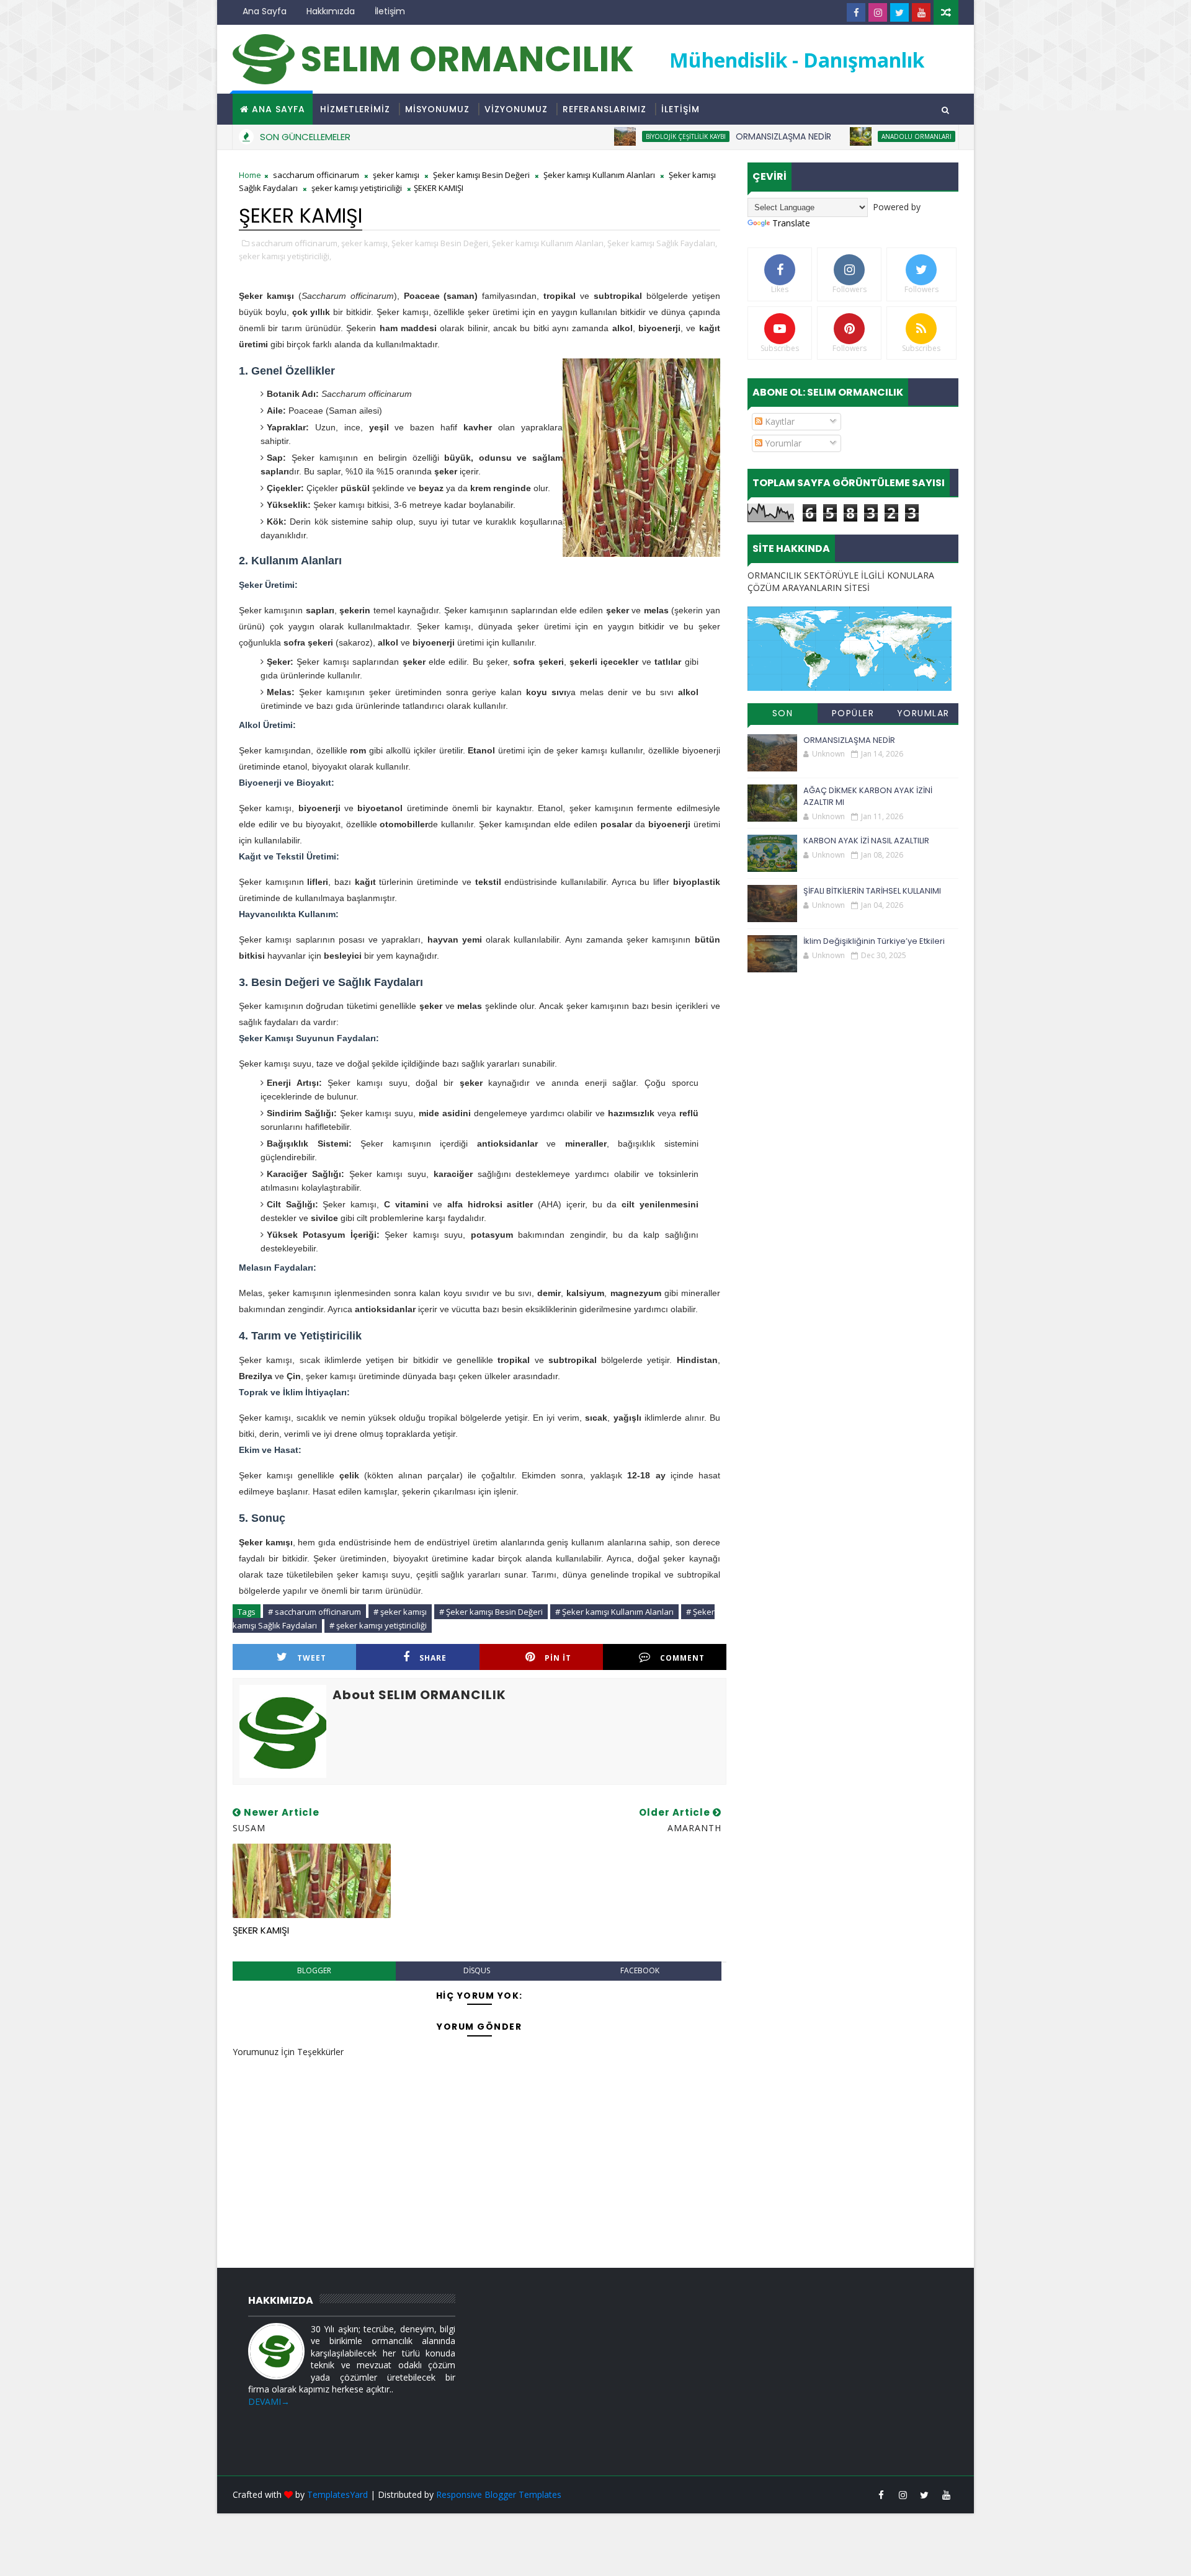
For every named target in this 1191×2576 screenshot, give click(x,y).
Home (250, 175)
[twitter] (899, 12)
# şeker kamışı (400, 1612)
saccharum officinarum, (295, 243)
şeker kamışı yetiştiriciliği (357, 188)
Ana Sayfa (265, 11)
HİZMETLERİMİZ (355, 109)
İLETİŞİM (680, 109)
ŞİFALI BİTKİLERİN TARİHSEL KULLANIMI (872, 891)
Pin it (558, 1658)
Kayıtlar (778, 421)
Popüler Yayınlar (853, 715)
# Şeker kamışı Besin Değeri (491, 1612)
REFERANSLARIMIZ (604, 109)
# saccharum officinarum (314, 1612)
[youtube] (921, 12)
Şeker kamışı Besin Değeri (481, 175)
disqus (477, 1970)
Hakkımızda (331, 11)
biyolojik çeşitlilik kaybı (636, 136)
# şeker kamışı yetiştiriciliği (378, 1625)
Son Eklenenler (783, 715)
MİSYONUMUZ (437, 109)
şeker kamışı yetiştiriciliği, (285, 256)
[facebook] (856, 12)
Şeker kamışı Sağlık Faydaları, (662, 243)
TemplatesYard (337, 2494)
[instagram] (878, 12)
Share (433, 1658)
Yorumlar (782, 443)
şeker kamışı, (365, 243)
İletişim (390, 11)
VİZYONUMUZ (516, 109)
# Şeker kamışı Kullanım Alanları (614, 1612)
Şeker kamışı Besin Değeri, (441, 243)
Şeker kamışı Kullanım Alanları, (549, 243)
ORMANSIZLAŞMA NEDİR (733, 136)
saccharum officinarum (316, 175)
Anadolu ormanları (866, 136)
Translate (791, 223)
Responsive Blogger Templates (499, 2494)
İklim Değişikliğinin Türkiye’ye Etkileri (874, 941)
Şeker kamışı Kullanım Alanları (599, 175)
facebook (640, 1970)
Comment (682, 1658)
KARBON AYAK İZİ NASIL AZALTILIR (866, 841)
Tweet (312, 1658)
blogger (314, 1970)
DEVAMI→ (269, 2401)
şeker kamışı (396, 175)
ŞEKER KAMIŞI (261, 1930)
